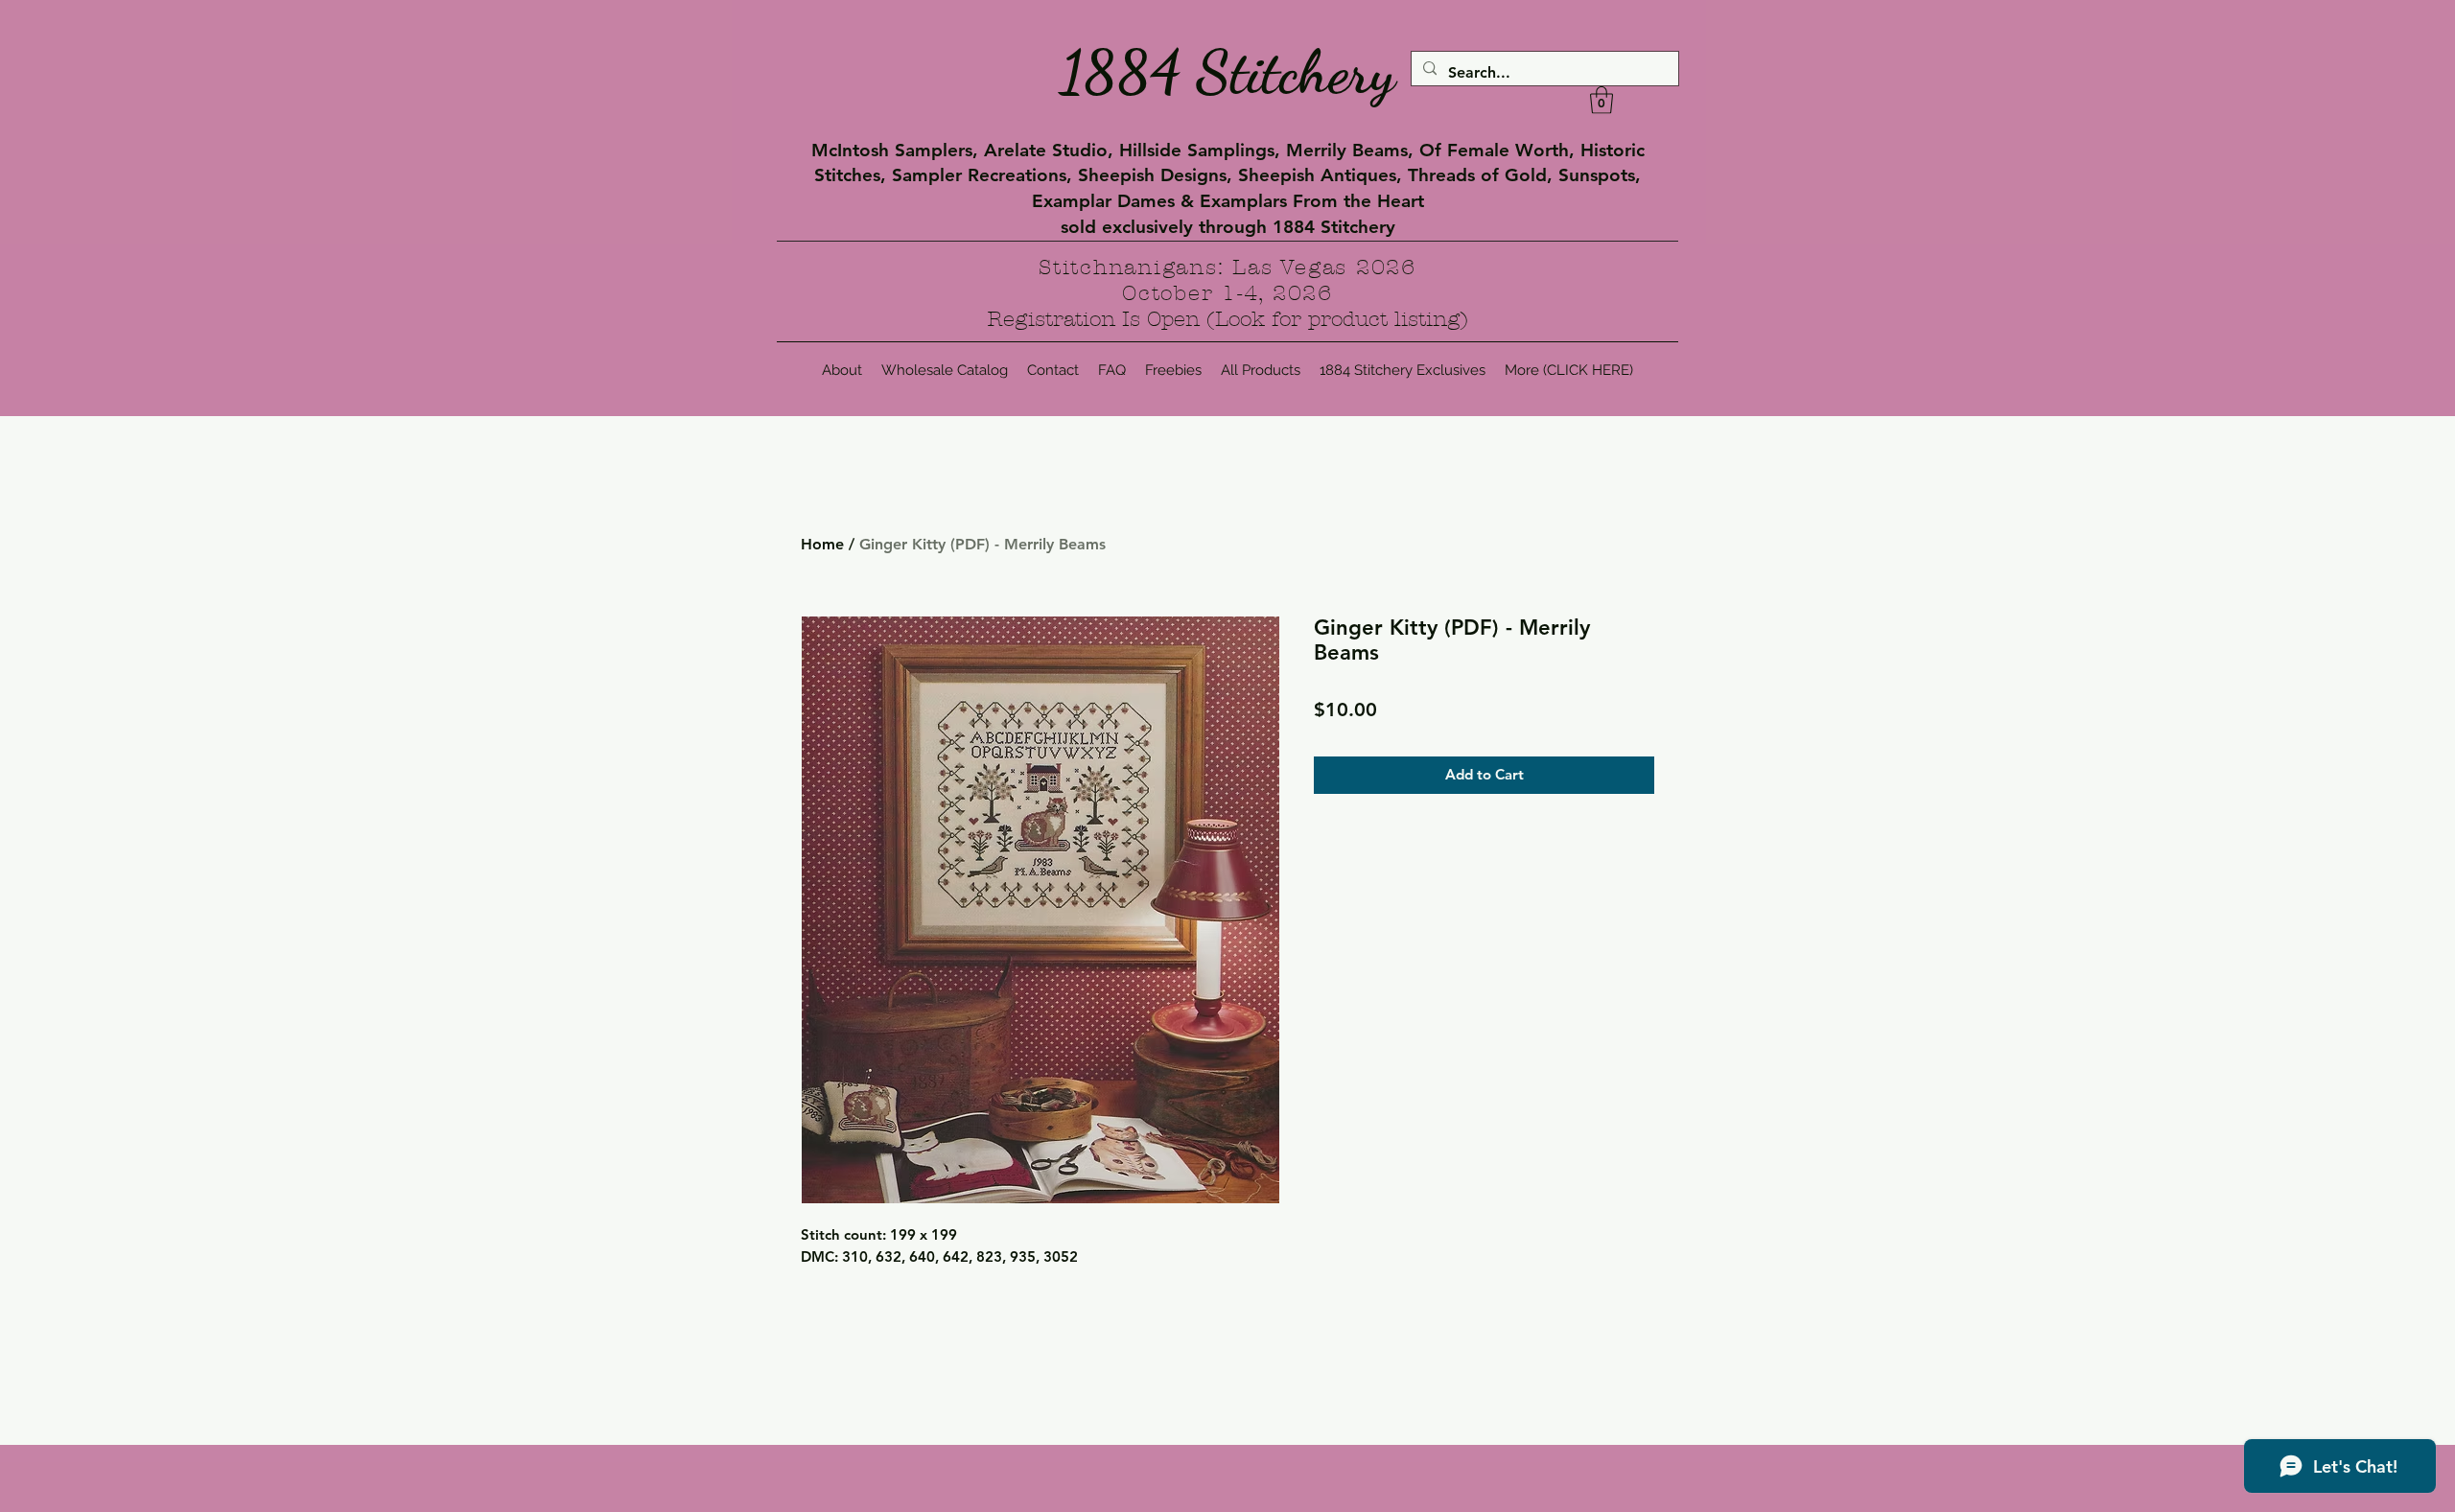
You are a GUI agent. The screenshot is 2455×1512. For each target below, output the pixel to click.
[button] (1602, 100)
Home (822, 544)
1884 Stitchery (1227, 72)
